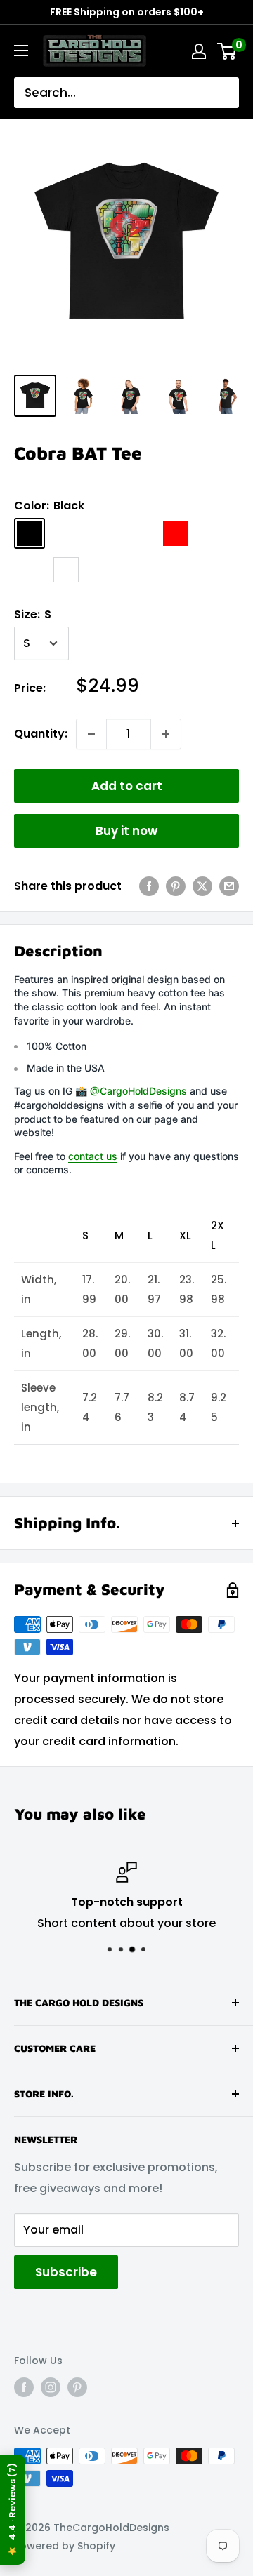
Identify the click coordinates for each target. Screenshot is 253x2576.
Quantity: (41, 734)
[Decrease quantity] (91, 734)
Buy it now (126, 831)
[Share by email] (229, 886)
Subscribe (66, 2272)
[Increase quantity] (166, 734)
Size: (33, 614)
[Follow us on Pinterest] (77, 2387)
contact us (93, 1156)
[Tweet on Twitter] (202, 886)
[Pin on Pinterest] (176, 886)
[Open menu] (21, 51)
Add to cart (127, 786)
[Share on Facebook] (149, 886)
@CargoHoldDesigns (138, 1091)
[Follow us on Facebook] (24, 2387)
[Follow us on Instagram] (51, 2387)
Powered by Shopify (65, 2546)
